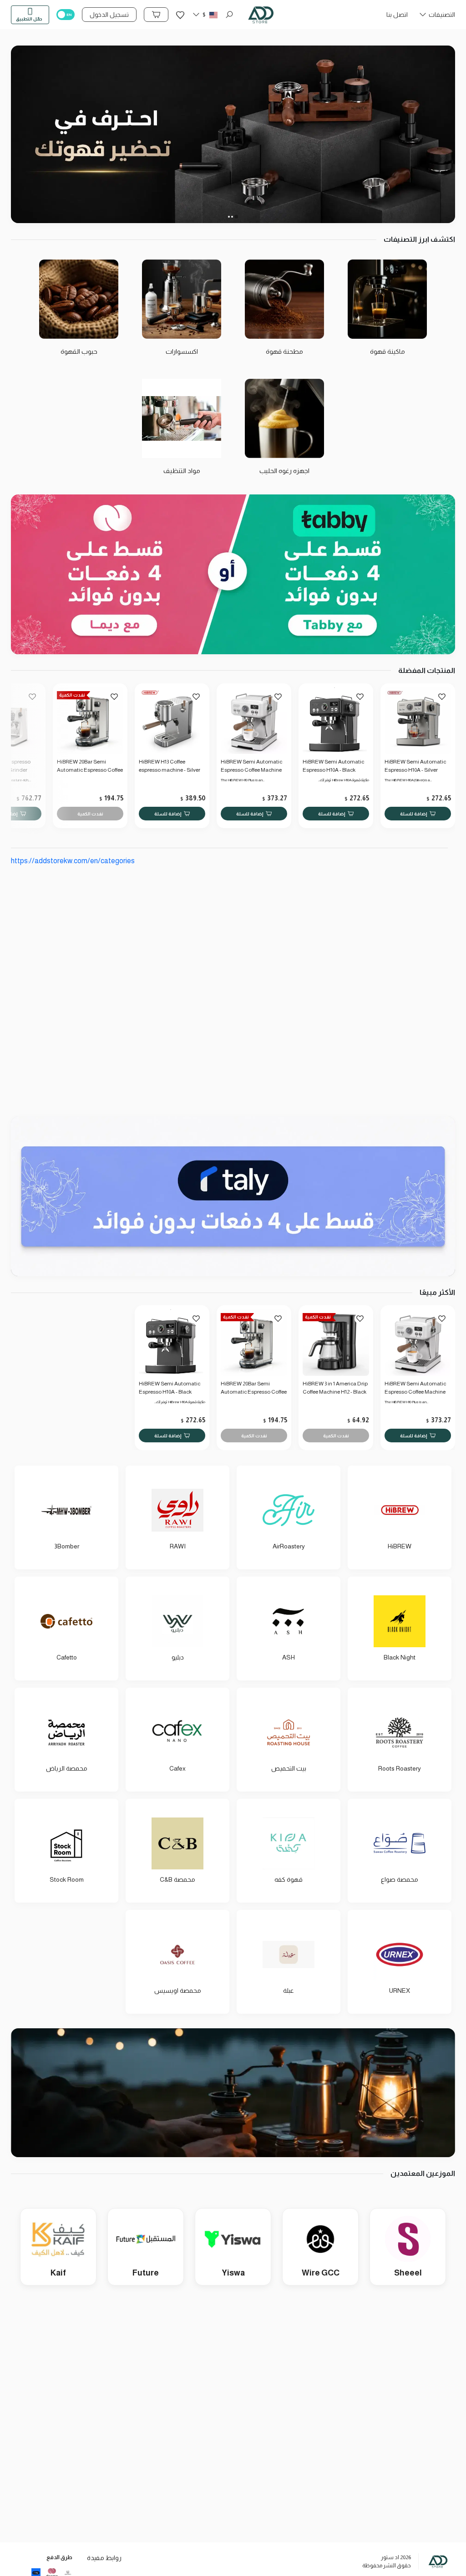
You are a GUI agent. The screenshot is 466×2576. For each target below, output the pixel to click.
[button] (437, 17)
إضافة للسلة (414, 813)
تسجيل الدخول (109, 15)
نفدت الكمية (90, 813)
